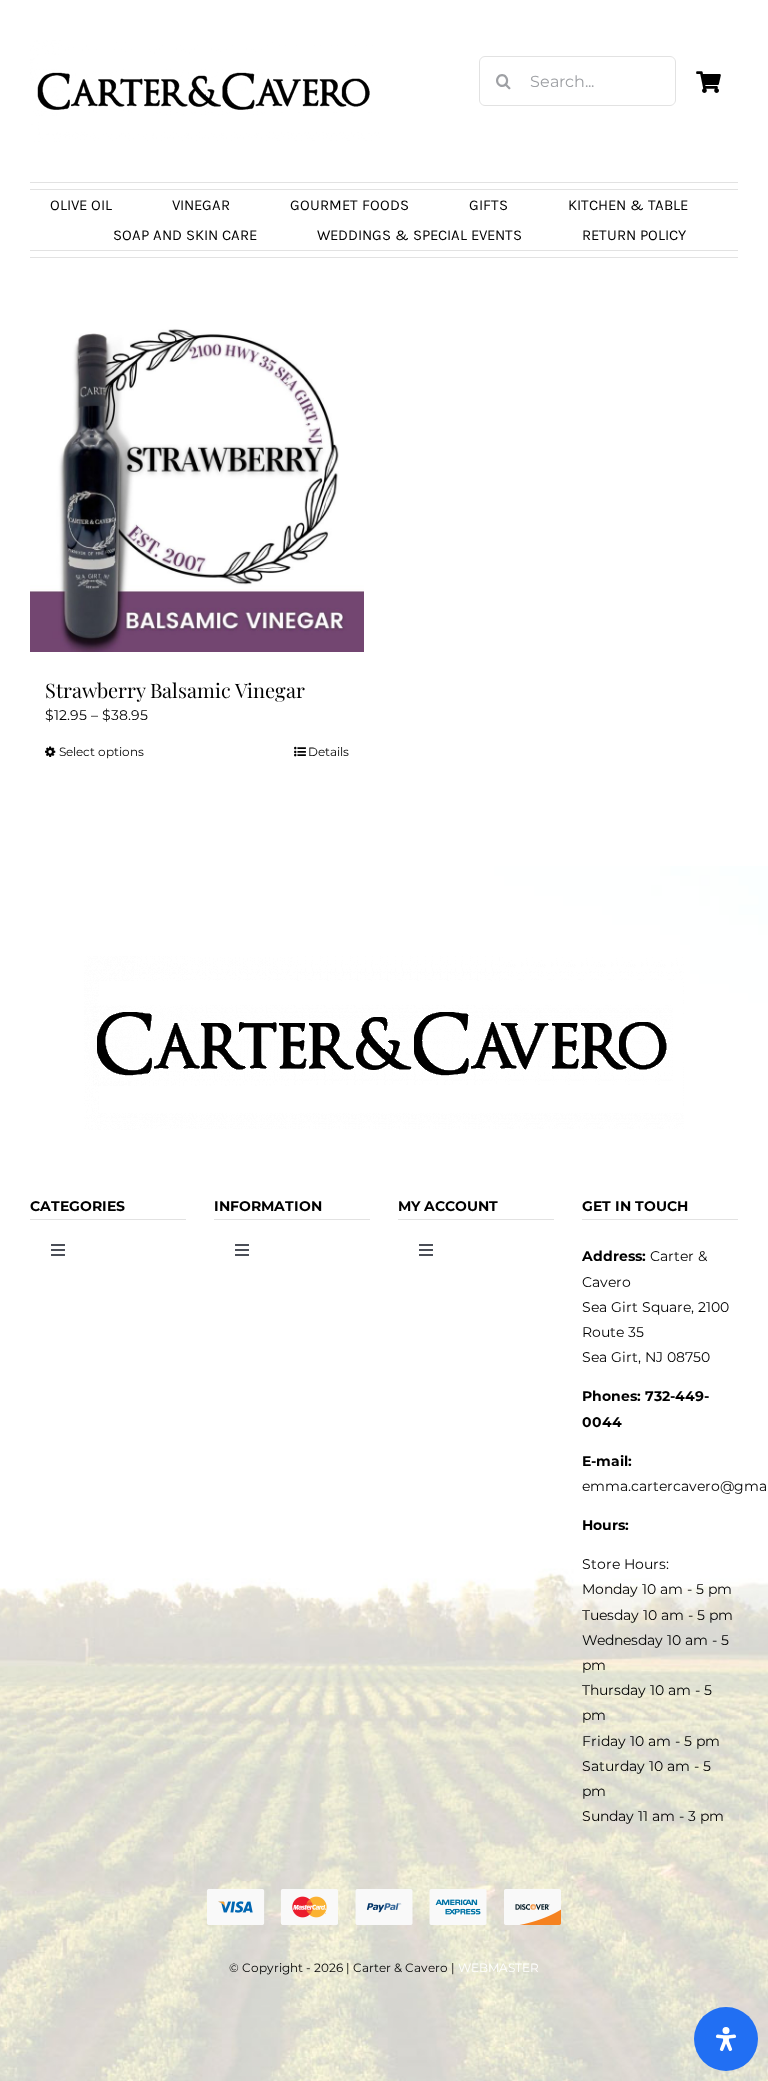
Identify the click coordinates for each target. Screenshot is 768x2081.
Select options (101, 751)
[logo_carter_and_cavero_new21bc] (205, 47)
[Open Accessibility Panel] (726, 2039)
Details (328, 751)
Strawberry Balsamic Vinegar (175, 689)
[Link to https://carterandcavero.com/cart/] (708, 82)
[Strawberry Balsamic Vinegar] (197, 485)
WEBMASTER (498, 1967)
